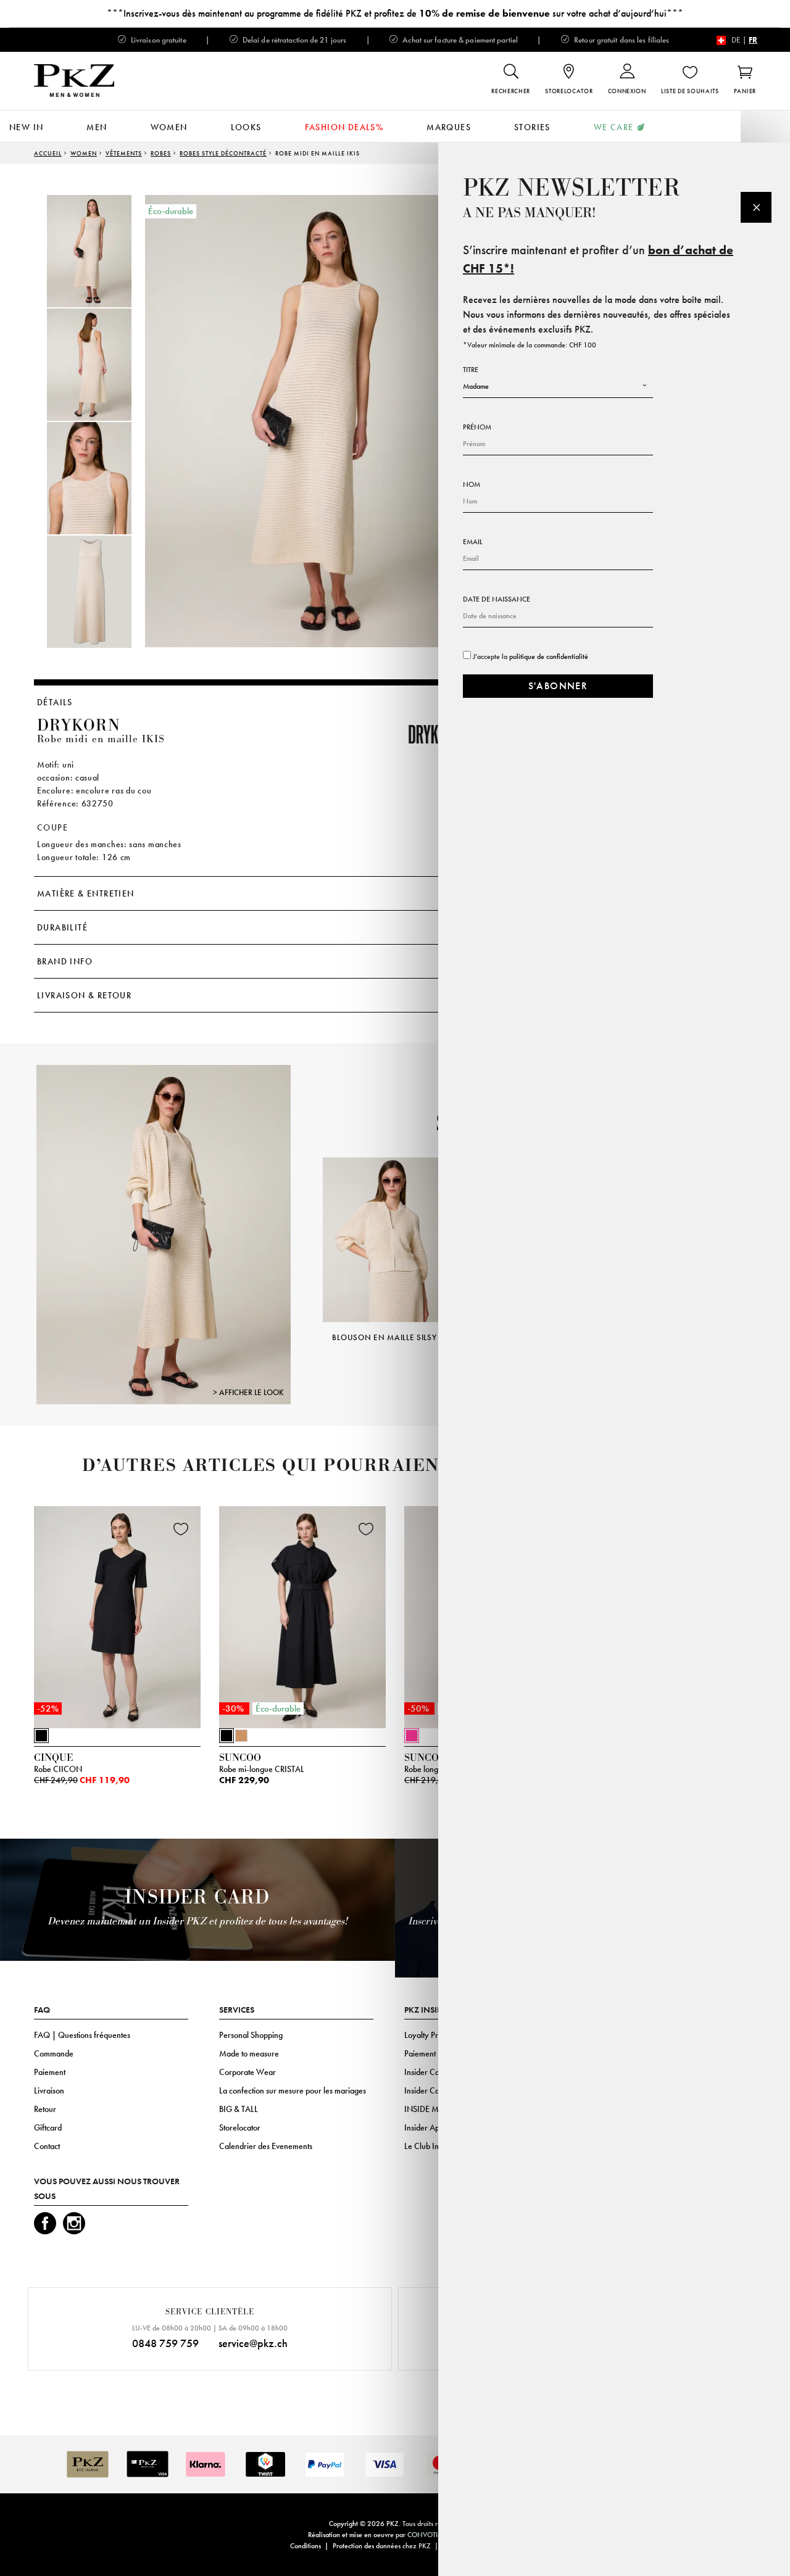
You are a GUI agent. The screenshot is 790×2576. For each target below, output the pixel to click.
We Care (614, 127)
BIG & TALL (239, 2109)
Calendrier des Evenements (266, 2146)
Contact (47, 2146)
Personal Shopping (251, 2035)
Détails (55, 702)
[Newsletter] (756, 207)
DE (736, 40)
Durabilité (62, 927)
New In (26, 127)
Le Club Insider (430, 2146)
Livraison (49, 2090)
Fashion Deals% (344, 127)
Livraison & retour (84, 995)
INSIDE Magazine (435, 2109)
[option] (102, 251)
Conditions (306, 2546)
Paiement (50, 2072)
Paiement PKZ (428, 2053)
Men (97, 127)
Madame (476, 386)
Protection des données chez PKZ (382, 2546)
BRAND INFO (65, 961)
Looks (246, 127)
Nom (472, 484)
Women (169, 127)
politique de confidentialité (549, 656)
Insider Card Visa (434, 2072)
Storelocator (240, 2127)
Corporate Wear (247, 2072)
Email (473, 542)
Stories (532, 127)
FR (753, 40)
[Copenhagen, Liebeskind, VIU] (164, 1234)
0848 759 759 (165, 2343)
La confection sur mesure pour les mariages (293, 2090)
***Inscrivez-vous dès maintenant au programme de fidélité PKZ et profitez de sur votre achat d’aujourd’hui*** (395, 13)
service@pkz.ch (253, 2343)
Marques (449, 127)
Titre (471, 370)
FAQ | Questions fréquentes (82, 2035)
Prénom (477, 427)
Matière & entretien (86, 893)
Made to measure (249, 2053)
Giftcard (48, 2127)
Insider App (424, 2127)
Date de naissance (497, 599)
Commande (54, 2053)
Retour (45, 2109)
